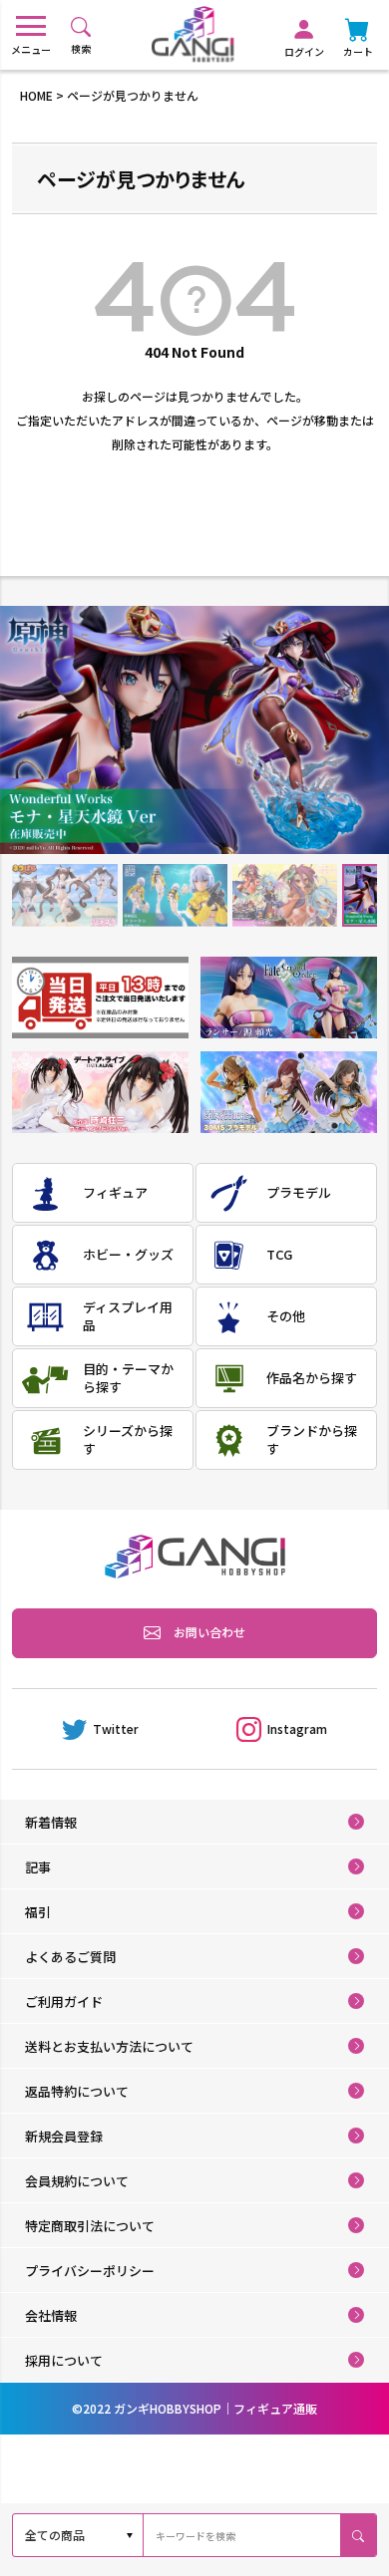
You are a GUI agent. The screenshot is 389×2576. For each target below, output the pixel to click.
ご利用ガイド (64, 2002)
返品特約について (77, 2091)
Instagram (297, 1728)
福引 (38, 1912)
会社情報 (51, 2315)
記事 (38, 1867)
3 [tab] (285, 896)
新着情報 (51, 1822)
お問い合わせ (209, 1632)
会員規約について (77, 2181)
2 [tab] (175, 896)
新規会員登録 (64, 2136)
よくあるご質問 (70, 1957)
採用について (64, 2360)
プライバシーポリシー (90, 2271)
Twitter (116, 1728)
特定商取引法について (90, 2226)
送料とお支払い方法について (109, 2046)
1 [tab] (64, 896)
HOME (36, 95)
